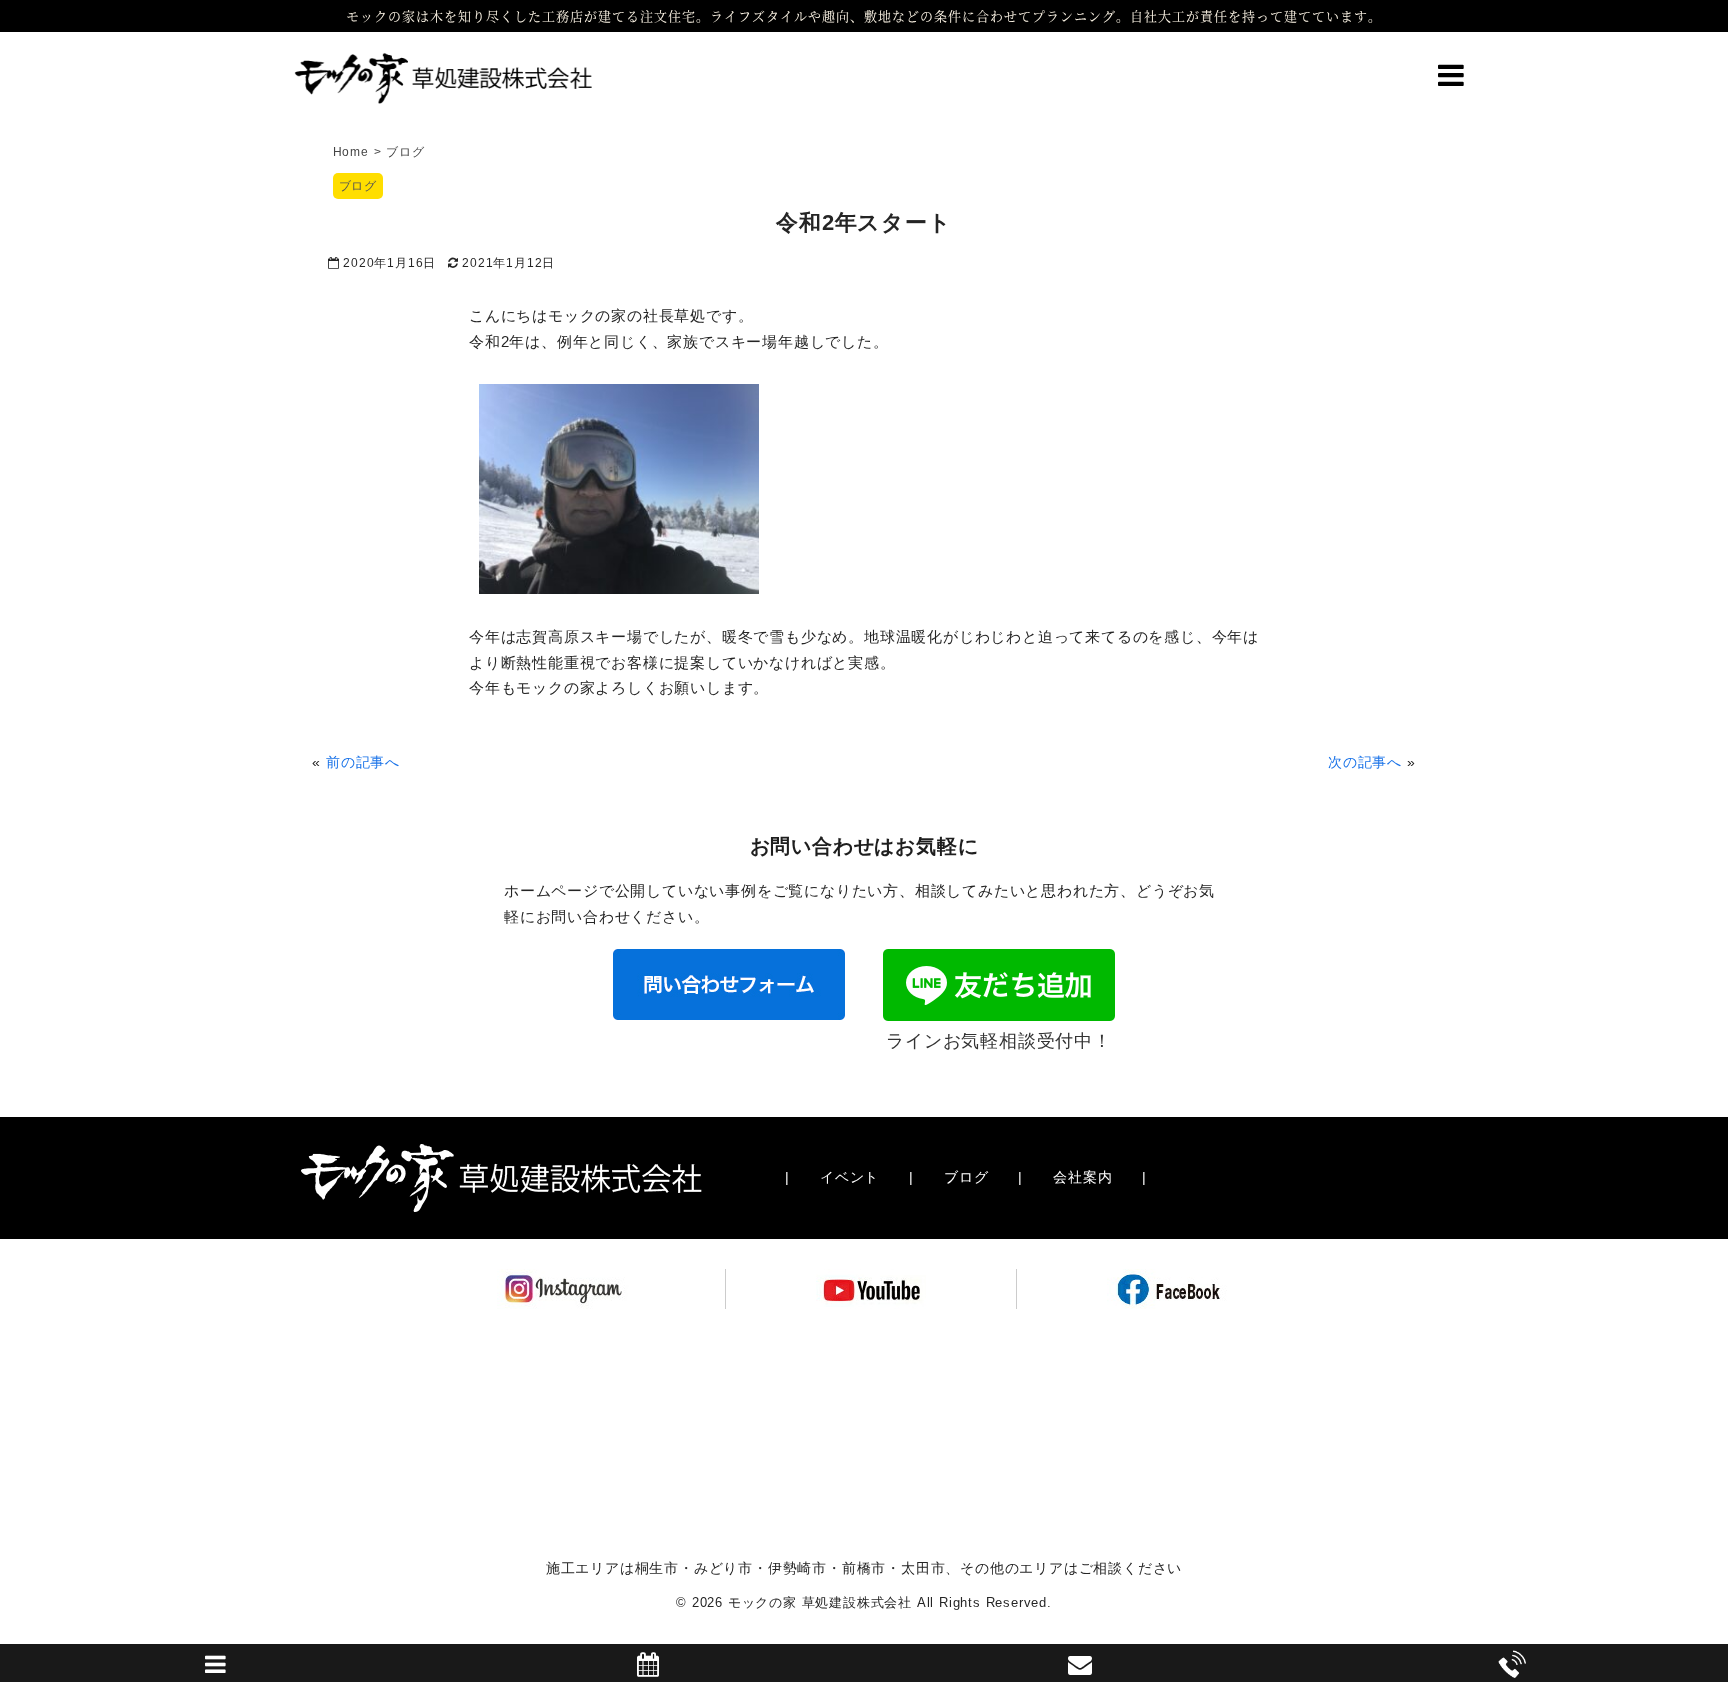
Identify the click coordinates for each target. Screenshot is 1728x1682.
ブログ (358, 186)
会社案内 (1082, 1177)
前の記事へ (363, 762)
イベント (849, 1177)
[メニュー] (1451, 82)
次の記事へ (1365, 762)
